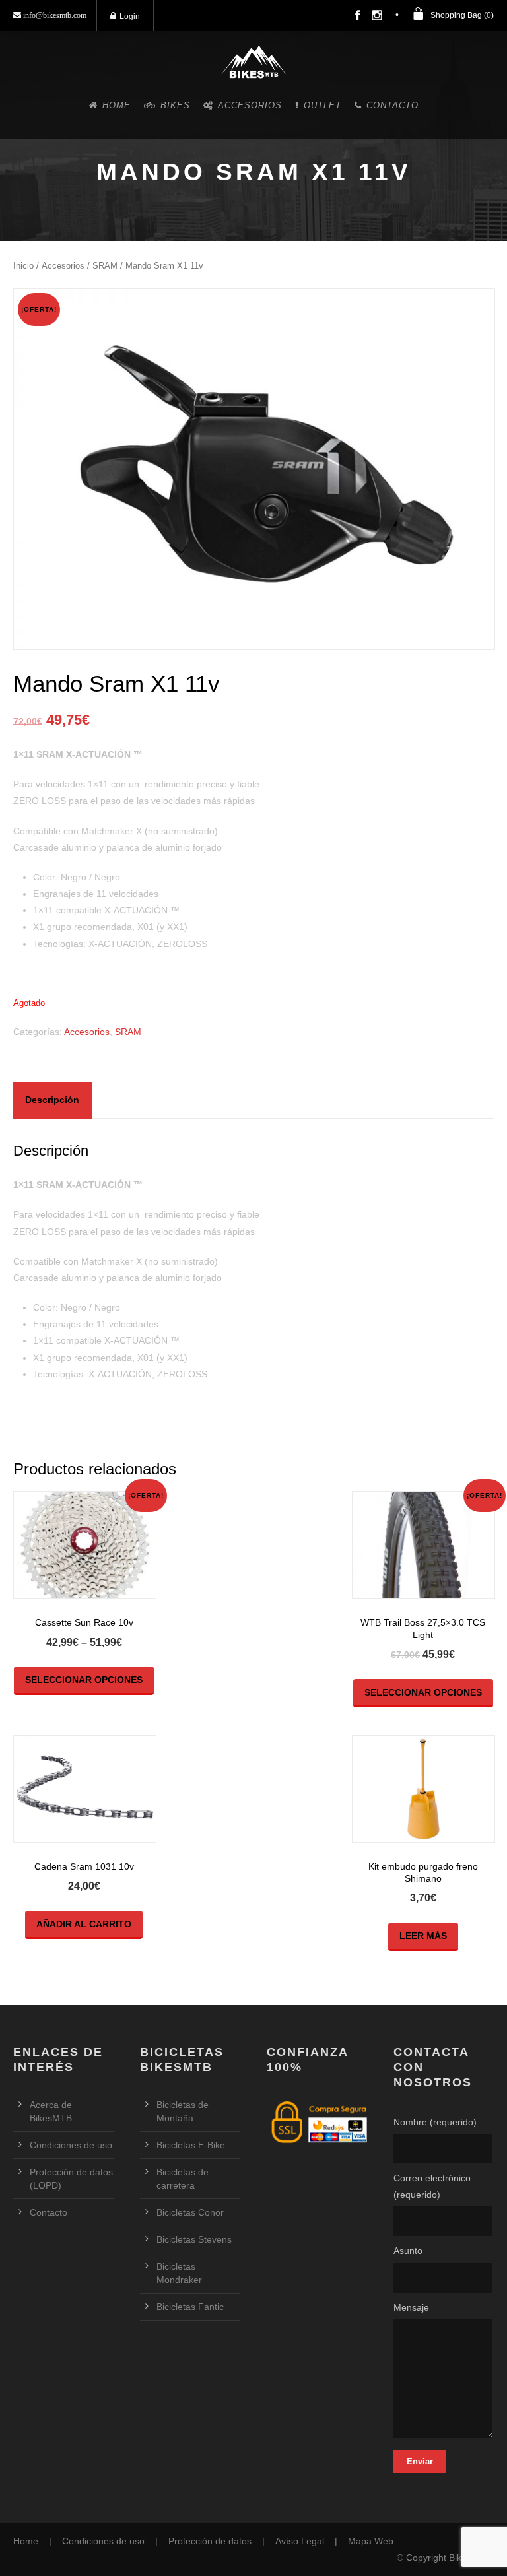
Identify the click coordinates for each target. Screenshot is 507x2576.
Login (130, 17)
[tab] (52, 1100)
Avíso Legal (300, 2541)
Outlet (322, 105)
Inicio (23, 266)
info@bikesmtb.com (54, 15)
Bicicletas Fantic (190, 2307)
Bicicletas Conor (190, 2212)
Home (117, 105)
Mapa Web (371, 2541)
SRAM (105, 266)
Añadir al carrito (84, 1924)
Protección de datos (210, 2541)
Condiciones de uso (71, 2145)
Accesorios (250, 105)
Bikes (175, 105)
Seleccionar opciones (84, 1680)
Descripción (52, 1100)
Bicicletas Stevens (194, 2239)
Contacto (392, 105)
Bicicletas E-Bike (191, 2145)
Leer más (423, 1936)
